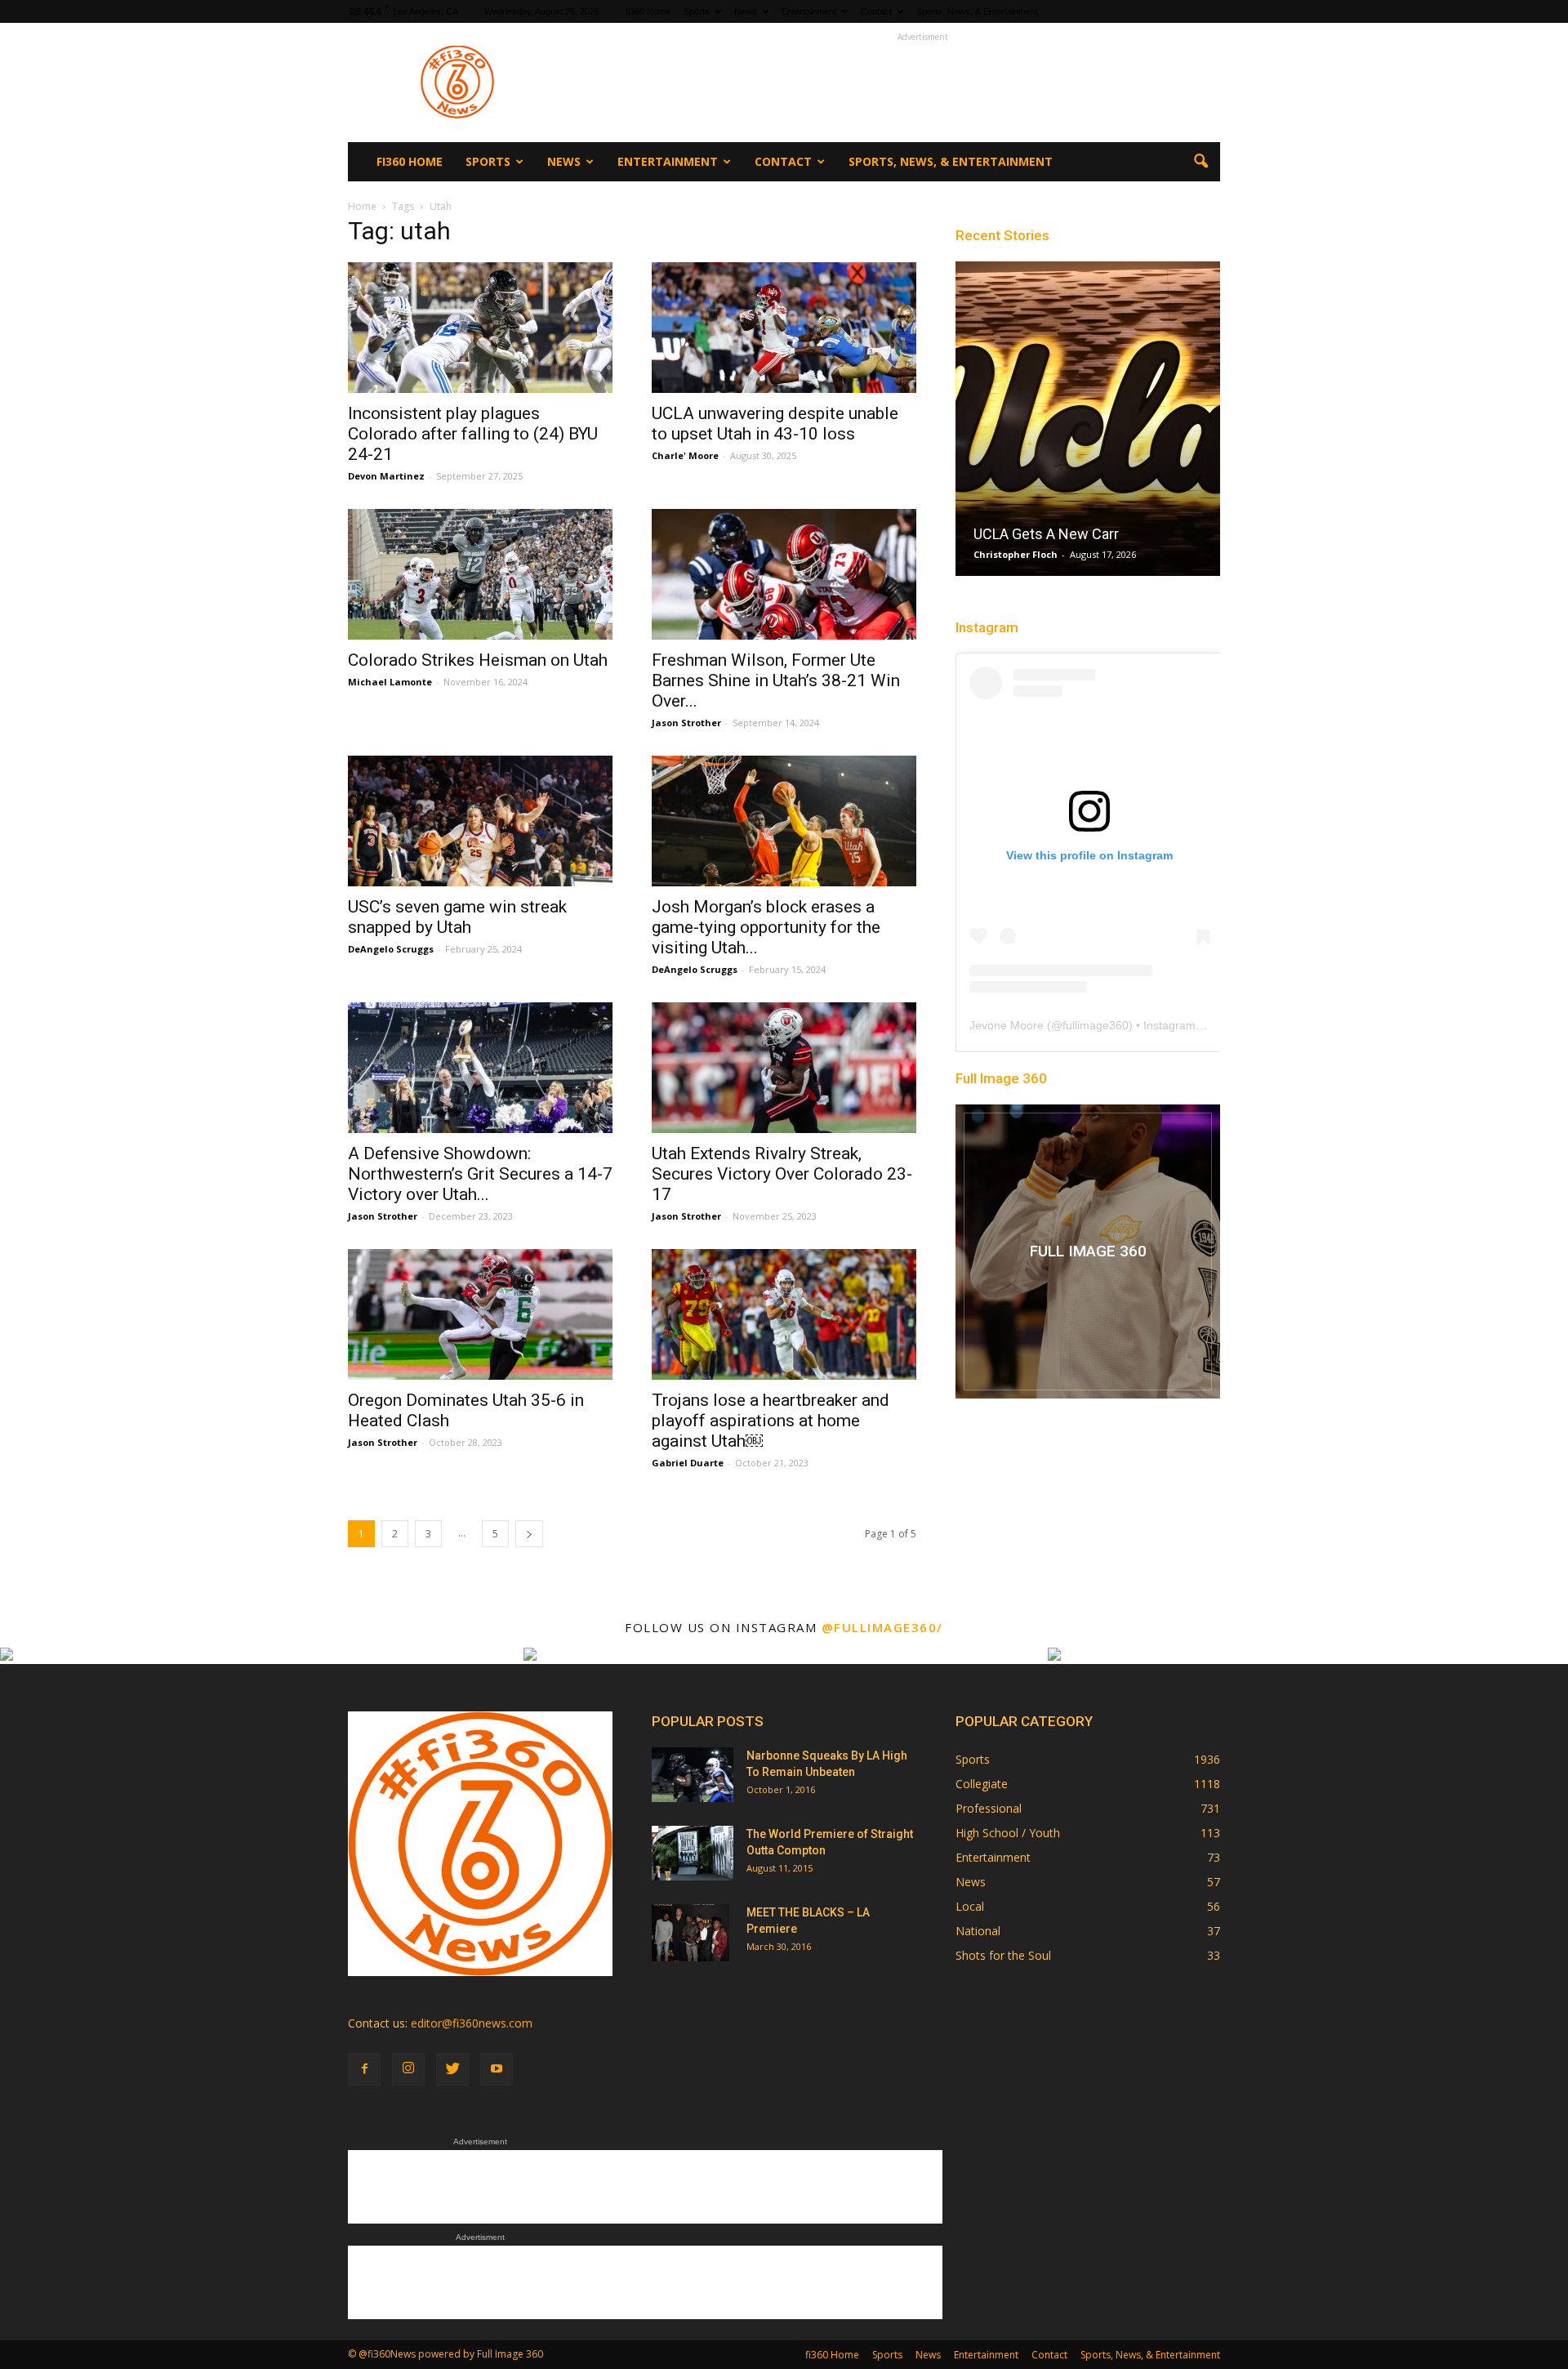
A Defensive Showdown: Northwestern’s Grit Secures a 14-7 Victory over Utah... (480, 1174)
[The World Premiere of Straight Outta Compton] (693, 1853)
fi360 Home (648, 11)
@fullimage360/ (882, 1627)
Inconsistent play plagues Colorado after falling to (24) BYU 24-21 (473, 434)
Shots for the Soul (1003, 1955)
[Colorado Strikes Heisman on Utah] (480, 574)
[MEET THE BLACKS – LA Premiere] (690, 1933)
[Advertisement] (923, 83)
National (978, 1931)
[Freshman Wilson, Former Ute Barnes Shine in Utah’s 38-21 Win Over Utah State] (784, 574)
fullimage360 (1096, 1025)
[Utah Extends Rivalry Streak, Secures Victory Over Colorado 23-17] (784, 1068)
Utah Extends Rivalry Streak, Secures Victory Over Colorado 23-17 (782, 1174)
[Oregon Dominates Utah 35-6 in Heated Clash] (480, 1314)
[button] (1200, 162)
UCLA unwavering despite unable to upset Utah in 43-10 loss (775, 424)
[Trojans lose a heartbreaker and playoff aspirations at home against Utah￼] (784, 1314)
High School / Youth (1008, 1833)
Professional (989, 1808)
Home (362, 206)
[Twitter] (452, 2069)
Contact (876, 11)
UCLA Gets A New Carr (1046, 534)
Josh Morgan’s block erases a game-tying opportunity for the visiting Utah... (766, 927)
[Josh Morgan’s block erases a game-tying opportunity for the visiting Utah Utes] (784, 821)
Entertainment (809, 11)
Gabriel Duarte (688, 1463)
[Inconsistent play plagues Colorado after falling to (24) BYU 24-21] (480, 328)
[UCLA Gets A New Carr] (1088, 425)
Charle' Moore (685, 455)
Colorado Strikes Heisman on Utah (478, 660)
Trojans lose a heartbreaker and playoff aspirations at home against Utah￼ (771, 1421)
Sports (697, 11)
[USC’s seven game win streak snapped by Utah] (480, 821)
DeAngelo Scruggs (391, 949)
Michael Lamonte (390, 682)
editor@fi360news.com (472, 2023)
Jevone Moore (1007, 1025)
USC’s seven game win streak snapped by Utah (457, 917)
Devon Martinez (386, 476)
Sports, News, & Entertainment (977, 11)
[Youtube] (497, 2069)
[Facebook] (364, 2069)
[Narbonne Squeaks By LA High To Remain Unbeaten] (693, 1775)
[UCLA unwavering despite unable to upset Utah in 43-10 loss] (784, 328)
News (746, 11)
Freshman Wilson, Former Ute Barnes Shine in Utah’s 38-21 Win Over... (776, 680)
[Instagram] (408, 2069)
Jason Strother (686, 723)
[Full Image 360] (1088, 1251)
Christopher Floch (1016, 554)
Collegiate (982, 1784)
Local (970, 1906)
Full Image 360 (1001, 1078)
